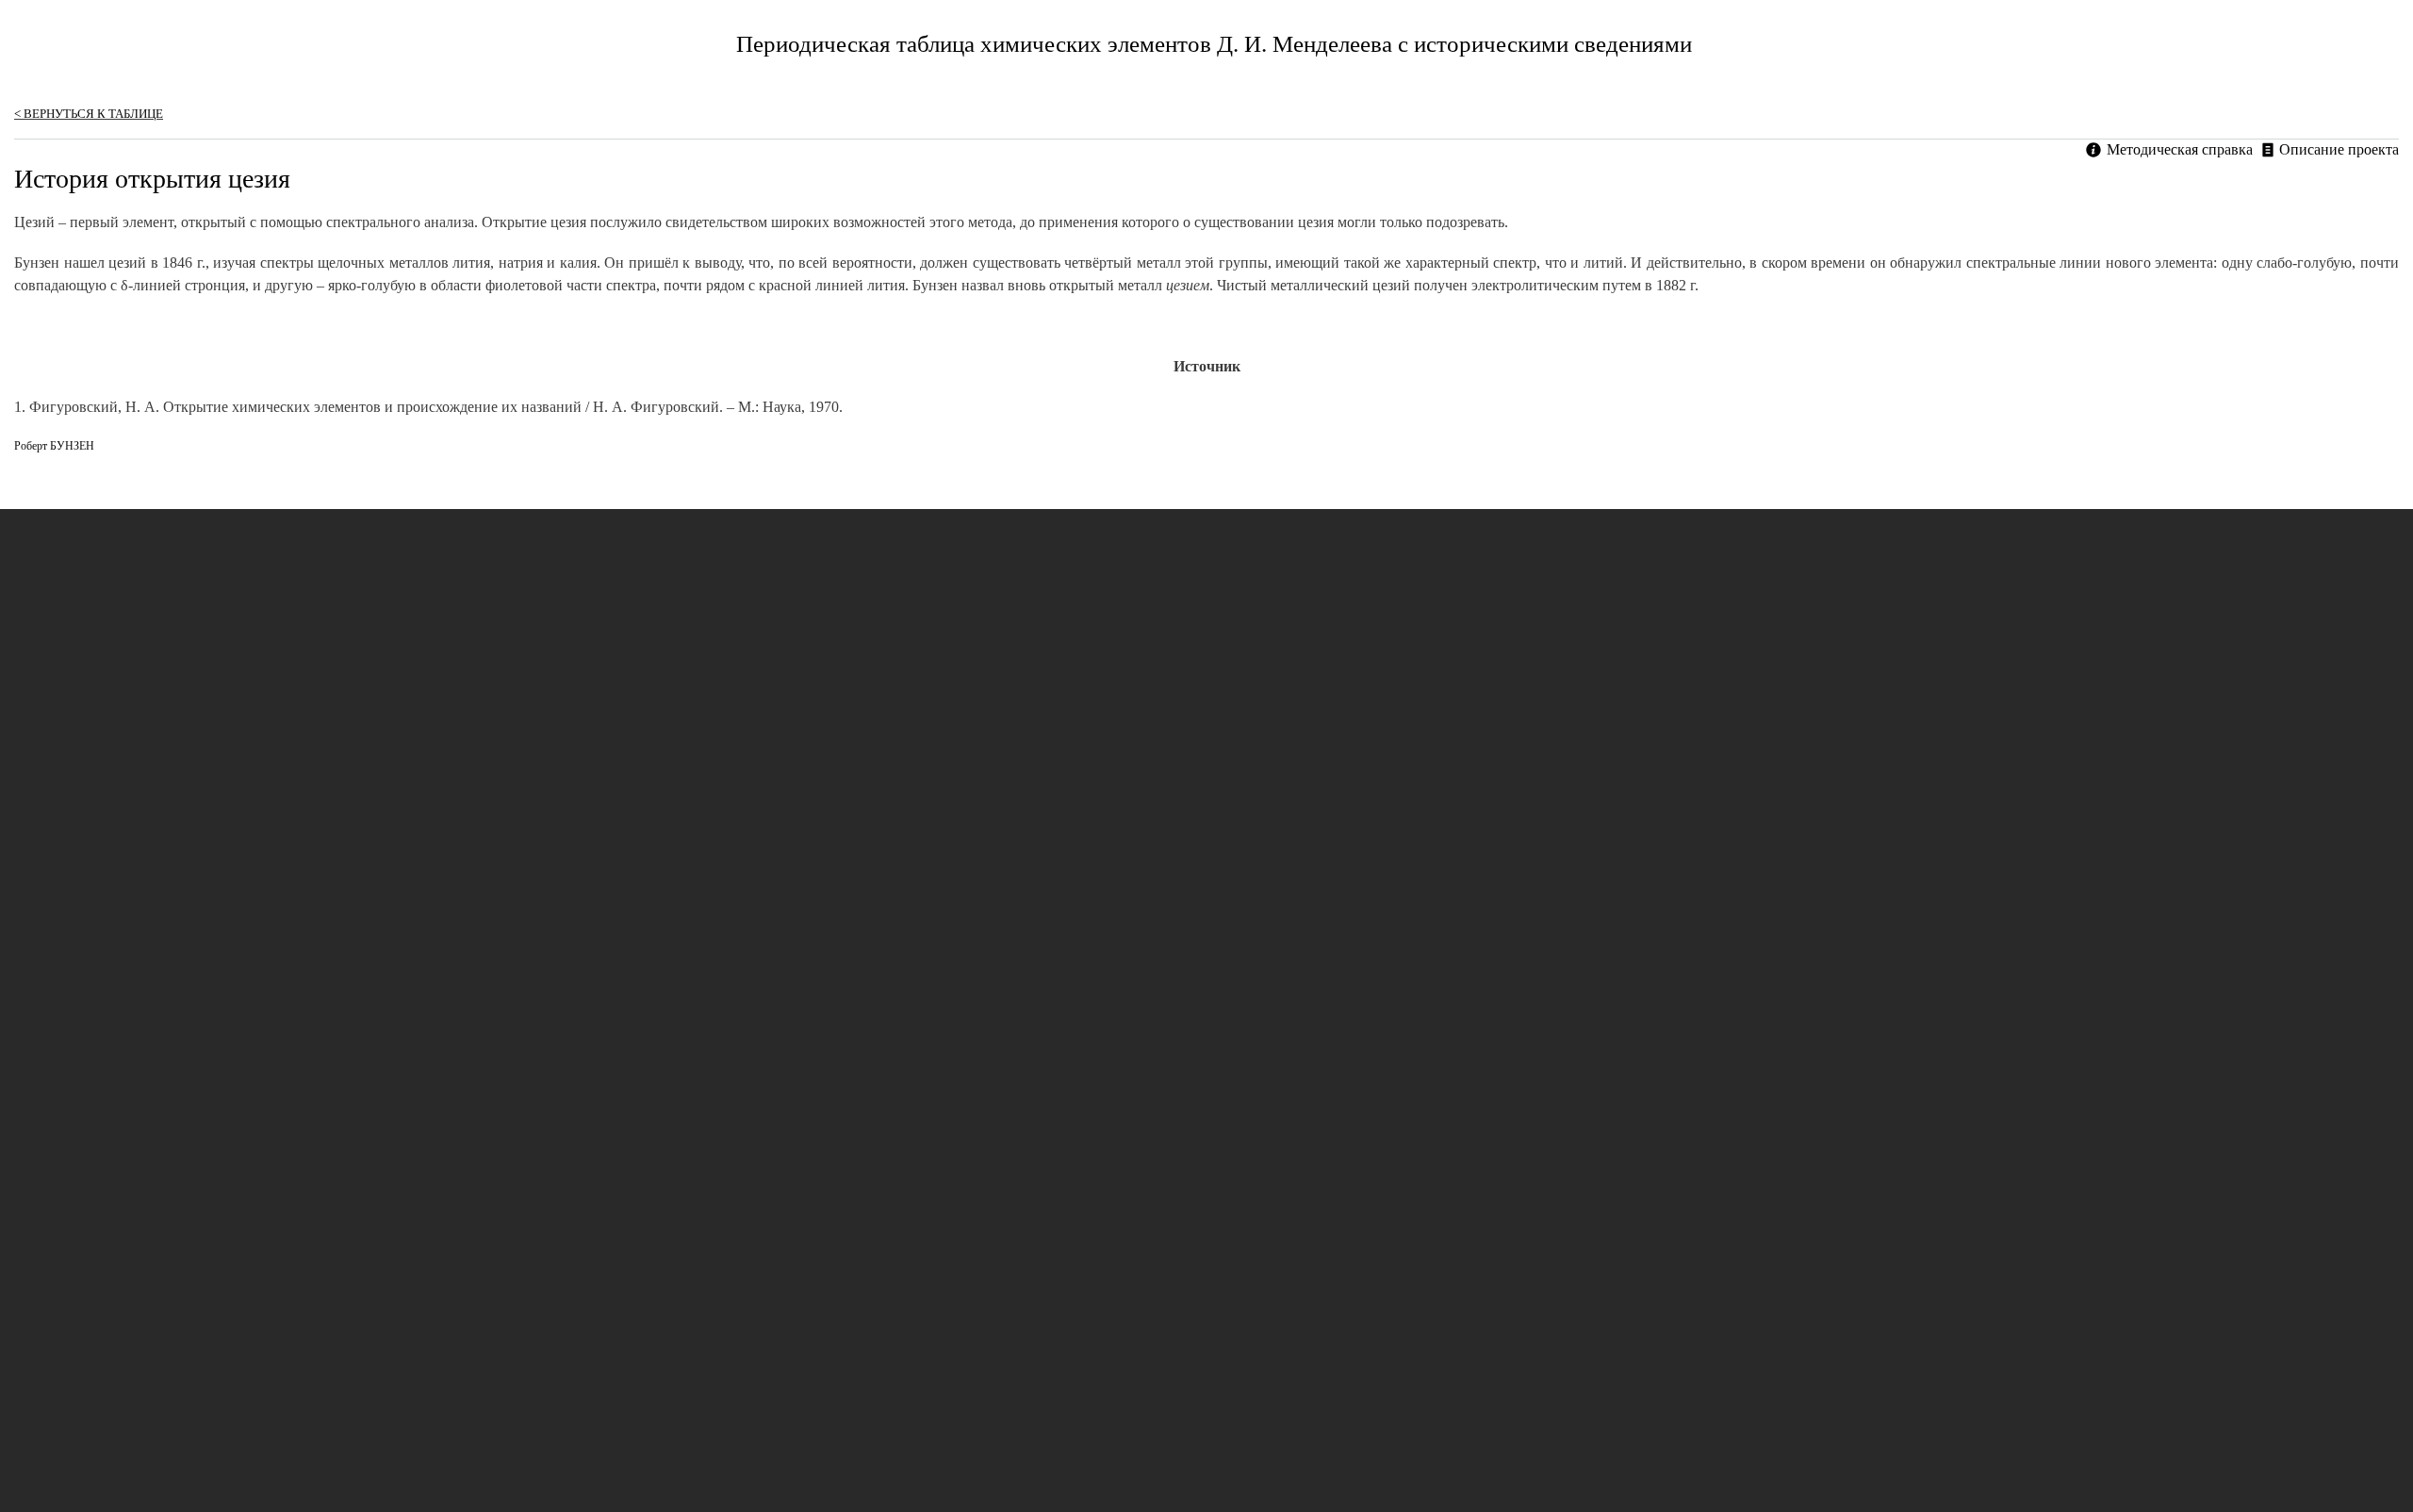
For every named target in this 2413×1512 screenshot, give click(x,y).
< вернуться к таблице (89, 114)
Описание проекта (2339, 149)
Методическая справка (2180, 149)
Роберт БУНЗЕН (54, 446)
